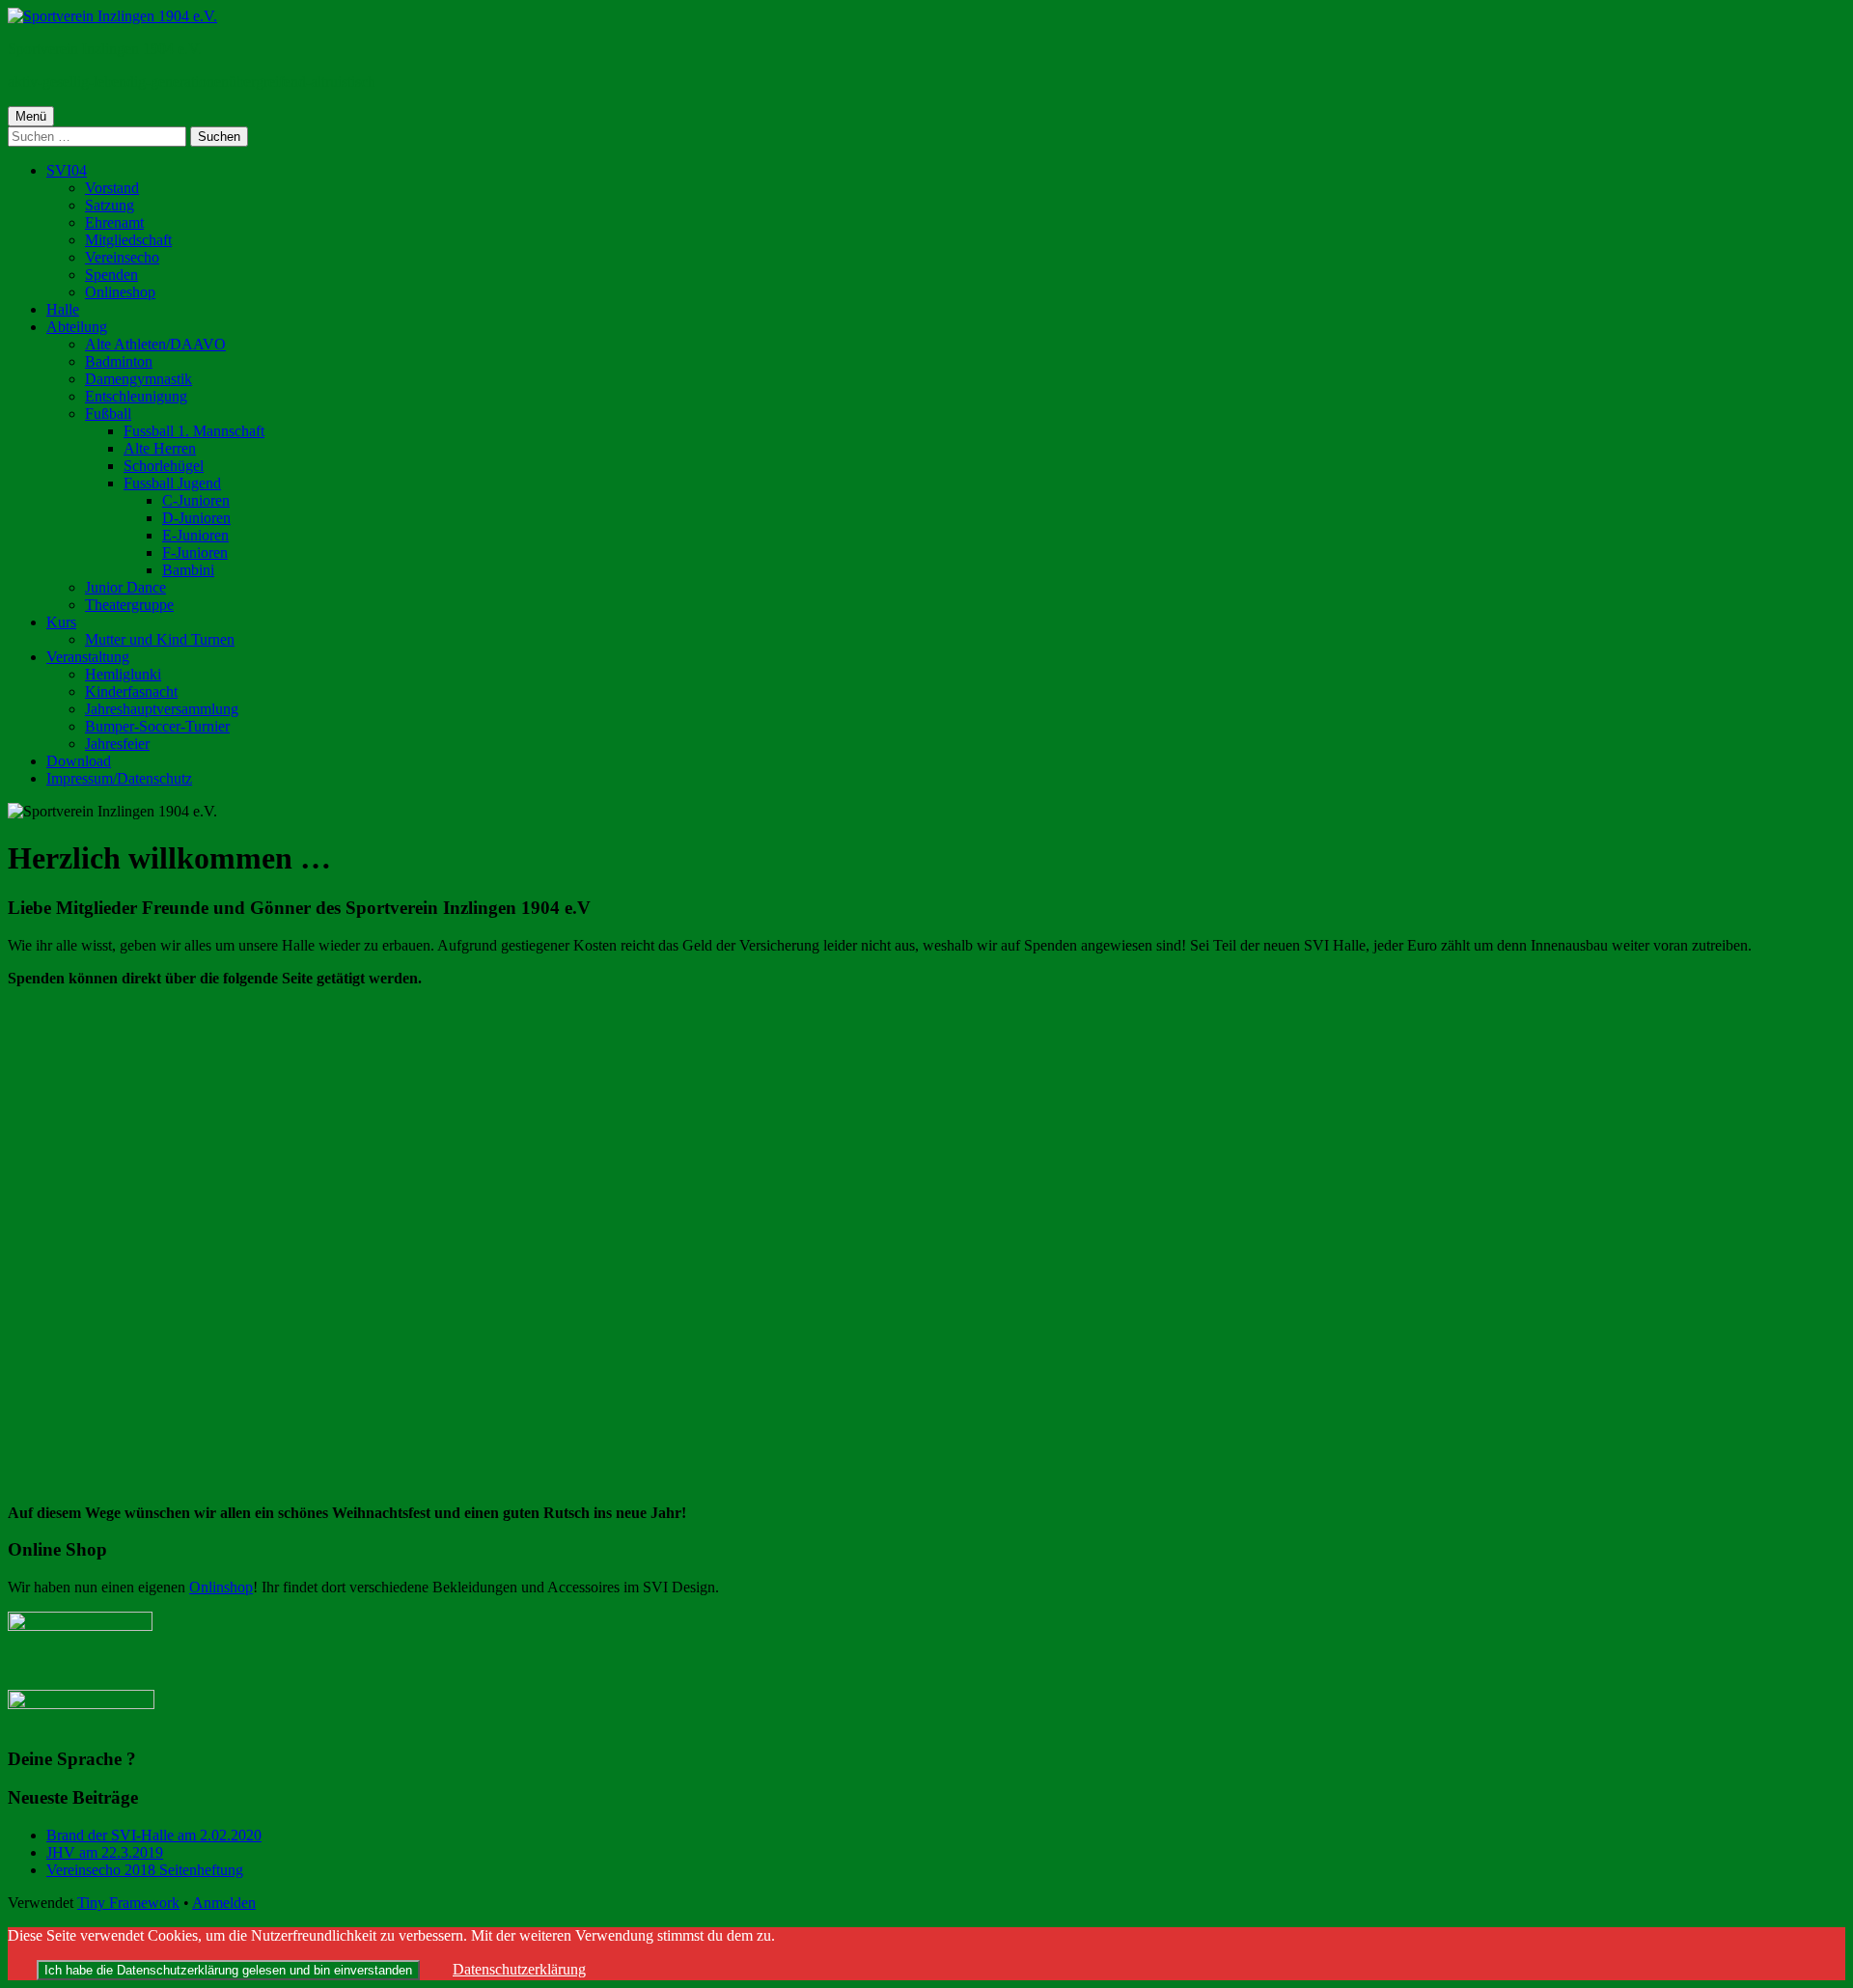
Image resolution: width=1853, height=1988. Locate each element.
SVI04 (67, 170)
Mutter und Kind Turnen (160, 639)
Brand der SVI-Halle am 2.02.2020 (154, 1835)
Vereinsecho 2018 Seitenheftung (145, 1870)
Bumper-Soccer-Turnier (157, 726)
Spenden (111, 275)
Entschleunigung (136, 396)
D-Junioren (196, 518)
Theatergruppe (129, 605)
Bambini (188, 570)
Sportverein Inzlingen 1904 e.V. (105, 49)
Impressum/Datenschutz (119, 778)
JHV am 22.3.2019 (105, 1852)
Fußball (108, 414)
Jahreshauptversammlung (162, 709)
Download (79, 761)
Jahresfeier (117, 744)
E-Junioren (195, 535)
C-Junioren (196, 500)
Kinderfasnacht (131, 691)
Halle (63, 309)
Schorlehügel (164, 466)
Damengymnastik (138, 379)
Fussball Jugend (172, 483)
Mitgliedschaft (128, 240)
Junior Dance (125, 587)
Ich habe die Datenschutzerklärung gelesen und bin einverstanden (228, 1970)
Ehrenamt (114, 222)
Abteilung (77, 327)
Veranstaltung (88, 657)
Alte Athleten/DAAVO (155, 344)
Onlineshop (120, 292)
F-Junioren (195, 552)
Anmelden (224, 1903)
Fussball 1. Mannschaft (194, 431)
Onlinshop (221, 1587)
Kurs (61, 622)
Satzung (110, 205)
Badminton (119, 361)
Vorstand (112, 188)
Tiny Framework (128, 1903)
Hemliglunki (123, 674)
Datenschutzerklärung (519, 1969)
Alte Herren (160, 448)
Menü (31, 116)
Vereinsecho (122, 257)
